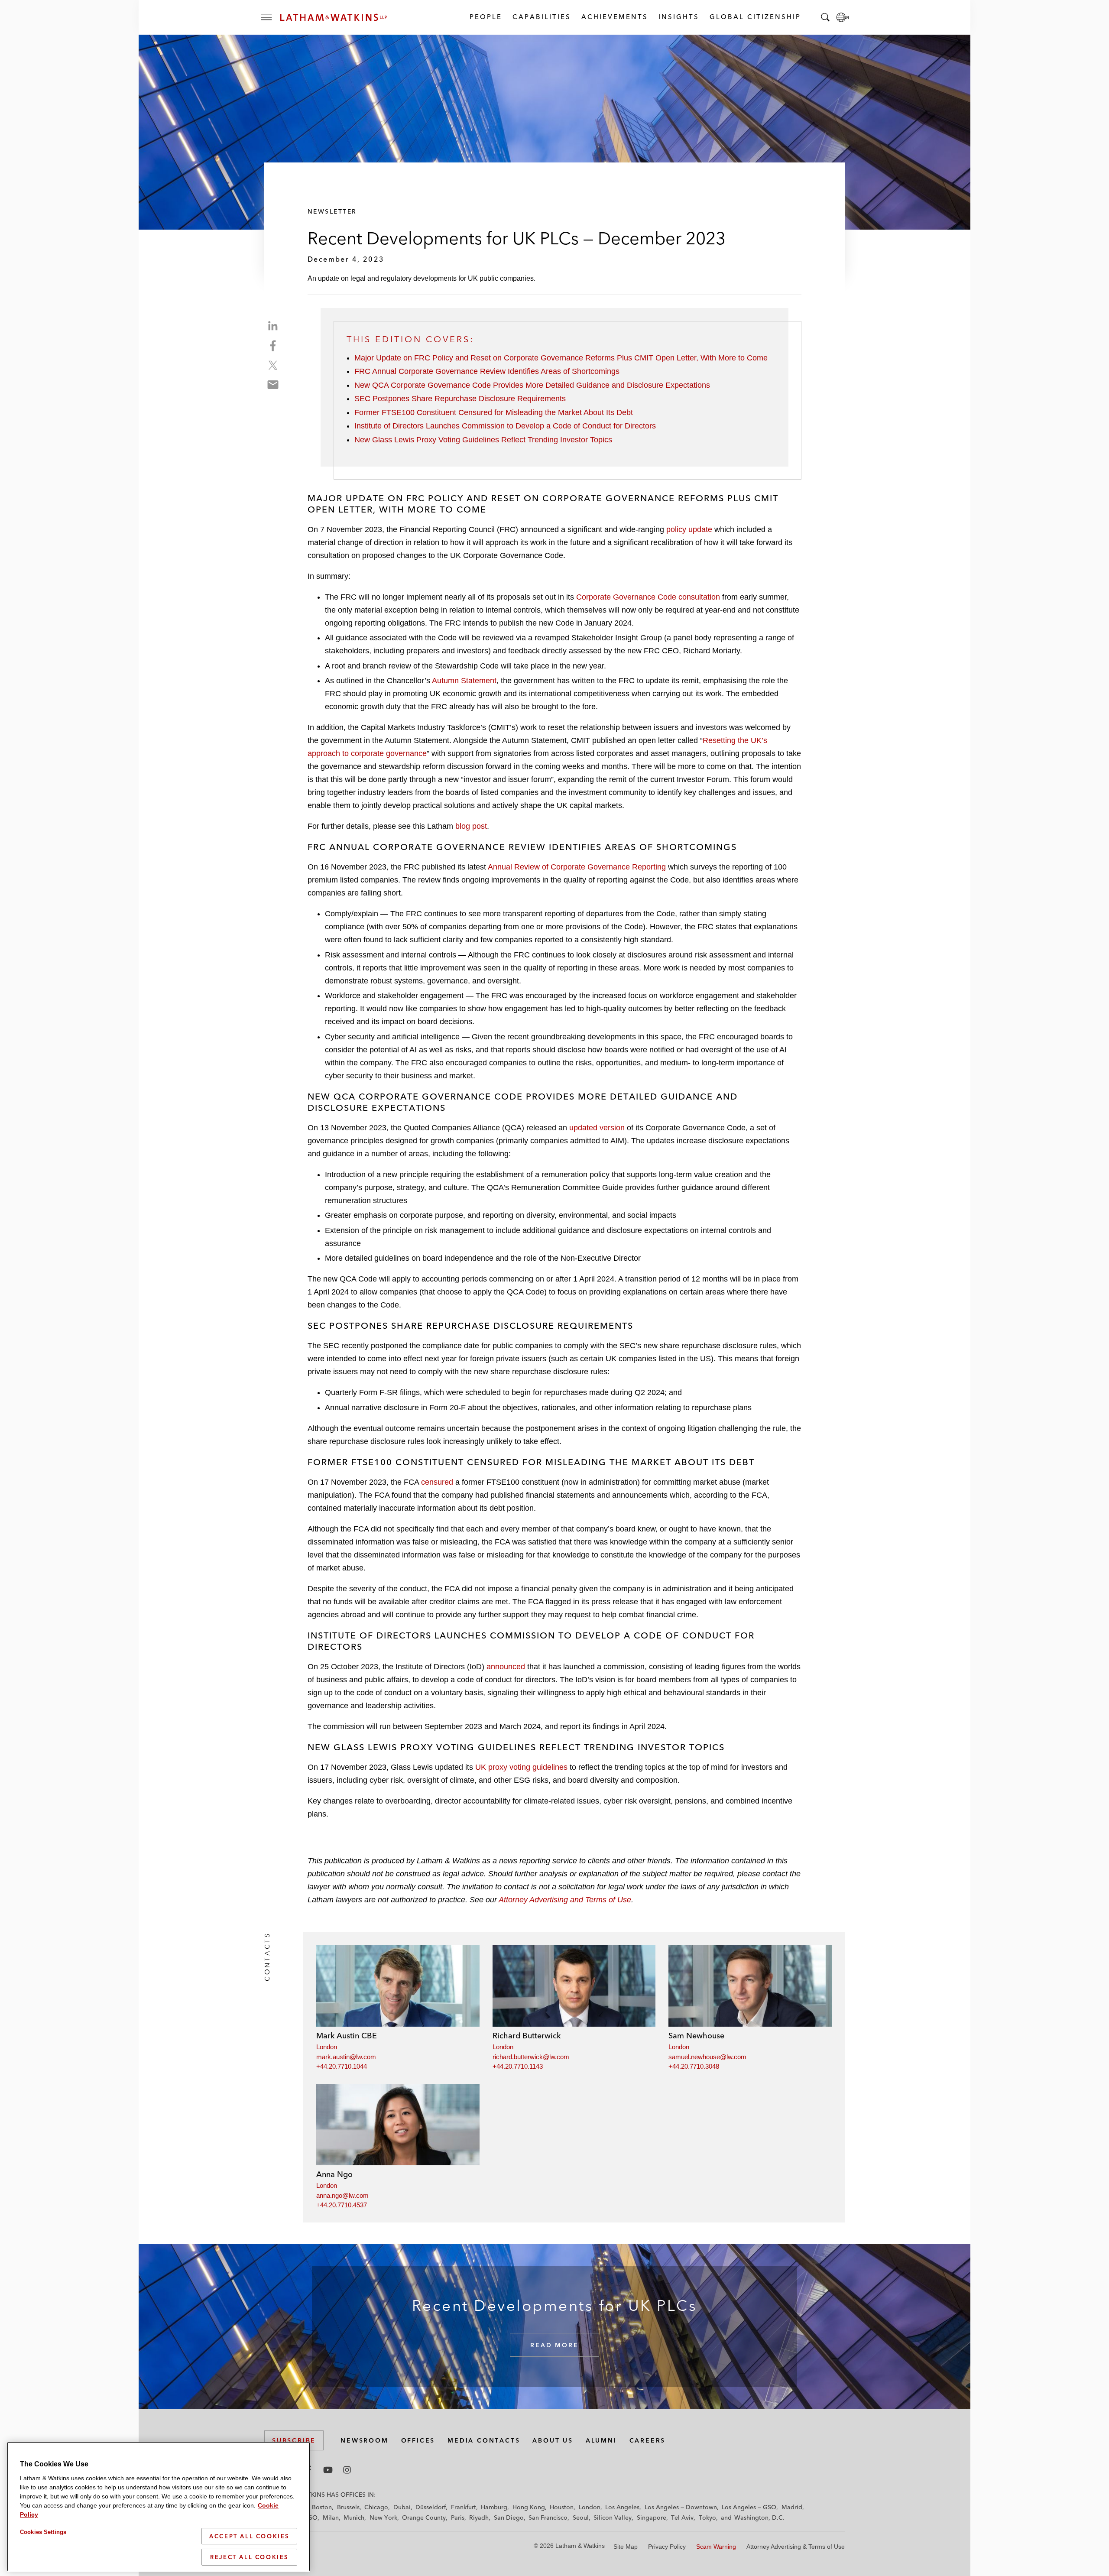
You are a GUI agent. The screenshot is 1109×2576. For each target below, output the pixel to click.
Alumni (601, 2440)
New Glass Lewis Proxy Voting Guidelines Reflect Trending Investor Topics (483, 440)
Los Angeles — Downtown (681, 2507)
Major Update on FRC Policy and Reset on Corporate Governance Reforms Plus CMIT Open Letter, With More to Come (561, 358)
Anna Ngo (334, 2174)
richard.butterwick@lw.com (531, 2057)
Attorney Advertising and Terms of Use (565, 1900)
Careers (648, 2440)
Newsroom (364, 2440)
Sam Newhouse (696, 2036)
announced (506, 1667)
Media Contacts (484, 2440)
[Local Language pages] (843, 17)
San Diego (509, 2518)
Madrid (792, 2507)
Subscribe (294, 2440)
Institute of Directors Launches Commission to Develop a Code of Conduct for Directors (505, 426)
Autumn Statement (464, 681)
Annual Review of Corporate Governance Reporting (577, 867)
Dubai (402, 2507)
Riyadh (479, 2518)
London (327, 2047)
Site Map (626, 2547)
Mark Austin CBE (347, 2036)
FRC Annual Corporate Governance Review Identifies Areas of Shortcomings (487, 371)
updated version (597, 1128)
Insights (678, 17)
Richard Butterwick (527, 2036)
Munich (354, 2518)
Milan (331, 2518)
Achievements (614, 17)
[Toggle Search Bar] (825, 17)
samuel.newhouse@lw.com (707, 2057)
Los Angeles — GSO (749, 2507)
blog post (471, 826)
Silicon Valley (613, 2518)
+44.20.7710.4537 (342, 2205)
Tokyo (707, 2518)
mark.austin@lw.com (346, 2057)
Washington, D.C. (759, 2518)
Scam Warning (716, 2547)
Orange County (424, 2518)
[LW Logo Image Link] (334, 17)
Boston (322, 2507)
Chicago (376, 2507)
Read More (554, 2345)
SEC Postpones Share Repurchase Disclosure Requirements (460, 399)
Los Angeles (622, 2507)
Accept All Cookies (249, 2536)
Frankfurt (464, 2507)
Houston (562, 2507)
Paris (458, 2518)
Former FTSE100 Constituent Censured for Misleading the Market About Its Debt (494, 412)
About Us (553, 2440)
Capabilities (541, 17)
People (485, 17)
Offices (418, 2440)
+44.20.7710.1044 (342, 2066)
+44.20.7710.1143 (518, 2066)
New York (383, 2518)
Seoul (581, 2518)
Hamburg (494, 2507)
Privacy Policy (667, 2547)
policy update (689, 529)
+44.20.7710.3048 (694, 2066)
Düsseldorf (431, 2507)
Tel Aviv (682, 2518)
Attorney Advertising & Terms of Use (796, 2547)
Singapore (652, 2518)
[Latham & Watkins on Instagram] (347, 2470)
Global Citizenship (755, 17)
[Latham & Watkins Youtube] (328, 2470)
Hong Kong (529, 2507)
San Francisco (548, 2518)
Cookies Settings (43, 2532)
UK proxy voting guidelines (521, 1767)
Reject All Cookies (249, 2557)
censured (437, 1482)
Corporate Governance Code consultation (648, 597)
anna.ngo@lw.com (342, 2195)
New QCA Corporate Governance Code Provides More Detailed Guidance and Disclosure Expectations (532, 385)
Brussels (348, 2507)
